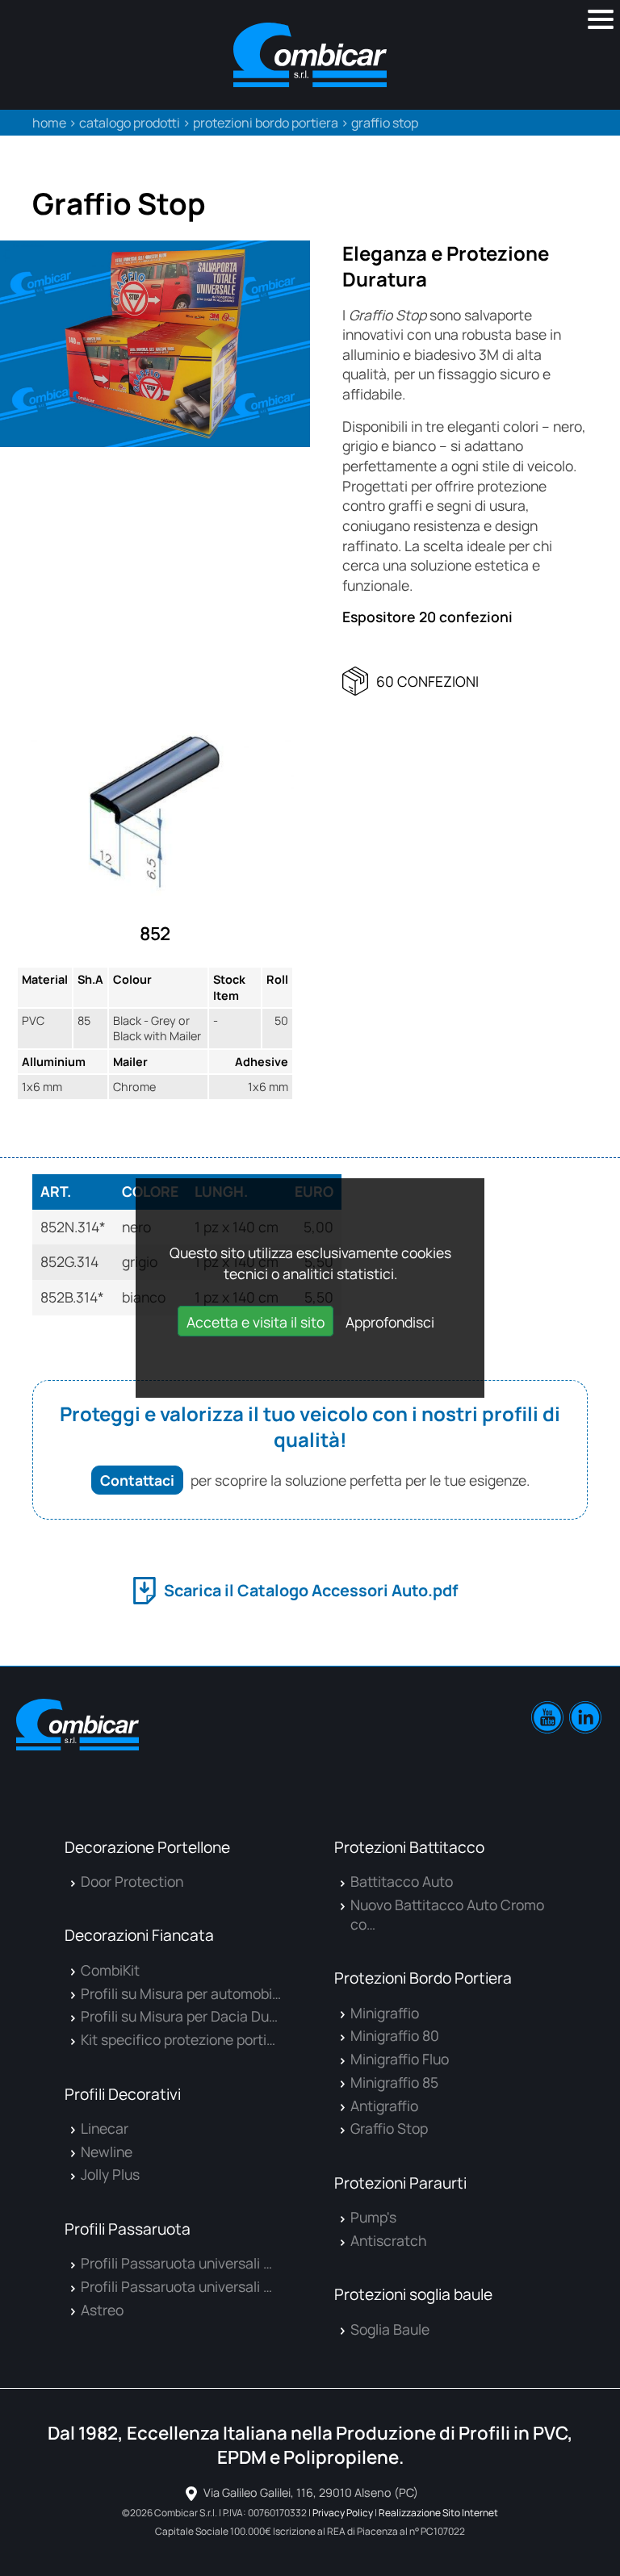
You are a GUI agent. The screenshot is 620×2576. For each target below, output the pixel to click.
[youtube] (547, 1717)
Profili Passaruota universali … (176, 2263)
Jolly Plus (110, 2174)
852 (155, 933)
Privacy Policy (343, 2513)
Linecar (105, 2128)
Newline (107, 2152)
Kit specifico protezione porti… (178, 2039)
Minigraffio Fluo (400, 2059)
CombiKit (110, 1970)
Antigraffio (384, 2106)
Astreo (102, 2310)
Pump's (373, 2217)
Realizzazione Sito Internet (438, 2513)
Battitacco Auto (402, 1881)
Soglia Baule (390, 2329)
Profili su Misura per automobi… (181, 1993)
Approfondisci (390, 1322)
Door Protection (132, 1881)
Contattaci (137, 1480)
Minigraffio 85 (394, 2082)
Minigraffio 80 (395, 2035)
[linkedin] (585, 1717)
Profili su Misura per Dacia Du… (179, 2016)
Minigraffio (385, 2013)
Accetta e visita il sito (256, 1322)
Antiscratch (388, 2240)
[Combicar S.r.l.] (310, 55)
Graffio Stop (389, 2128)
